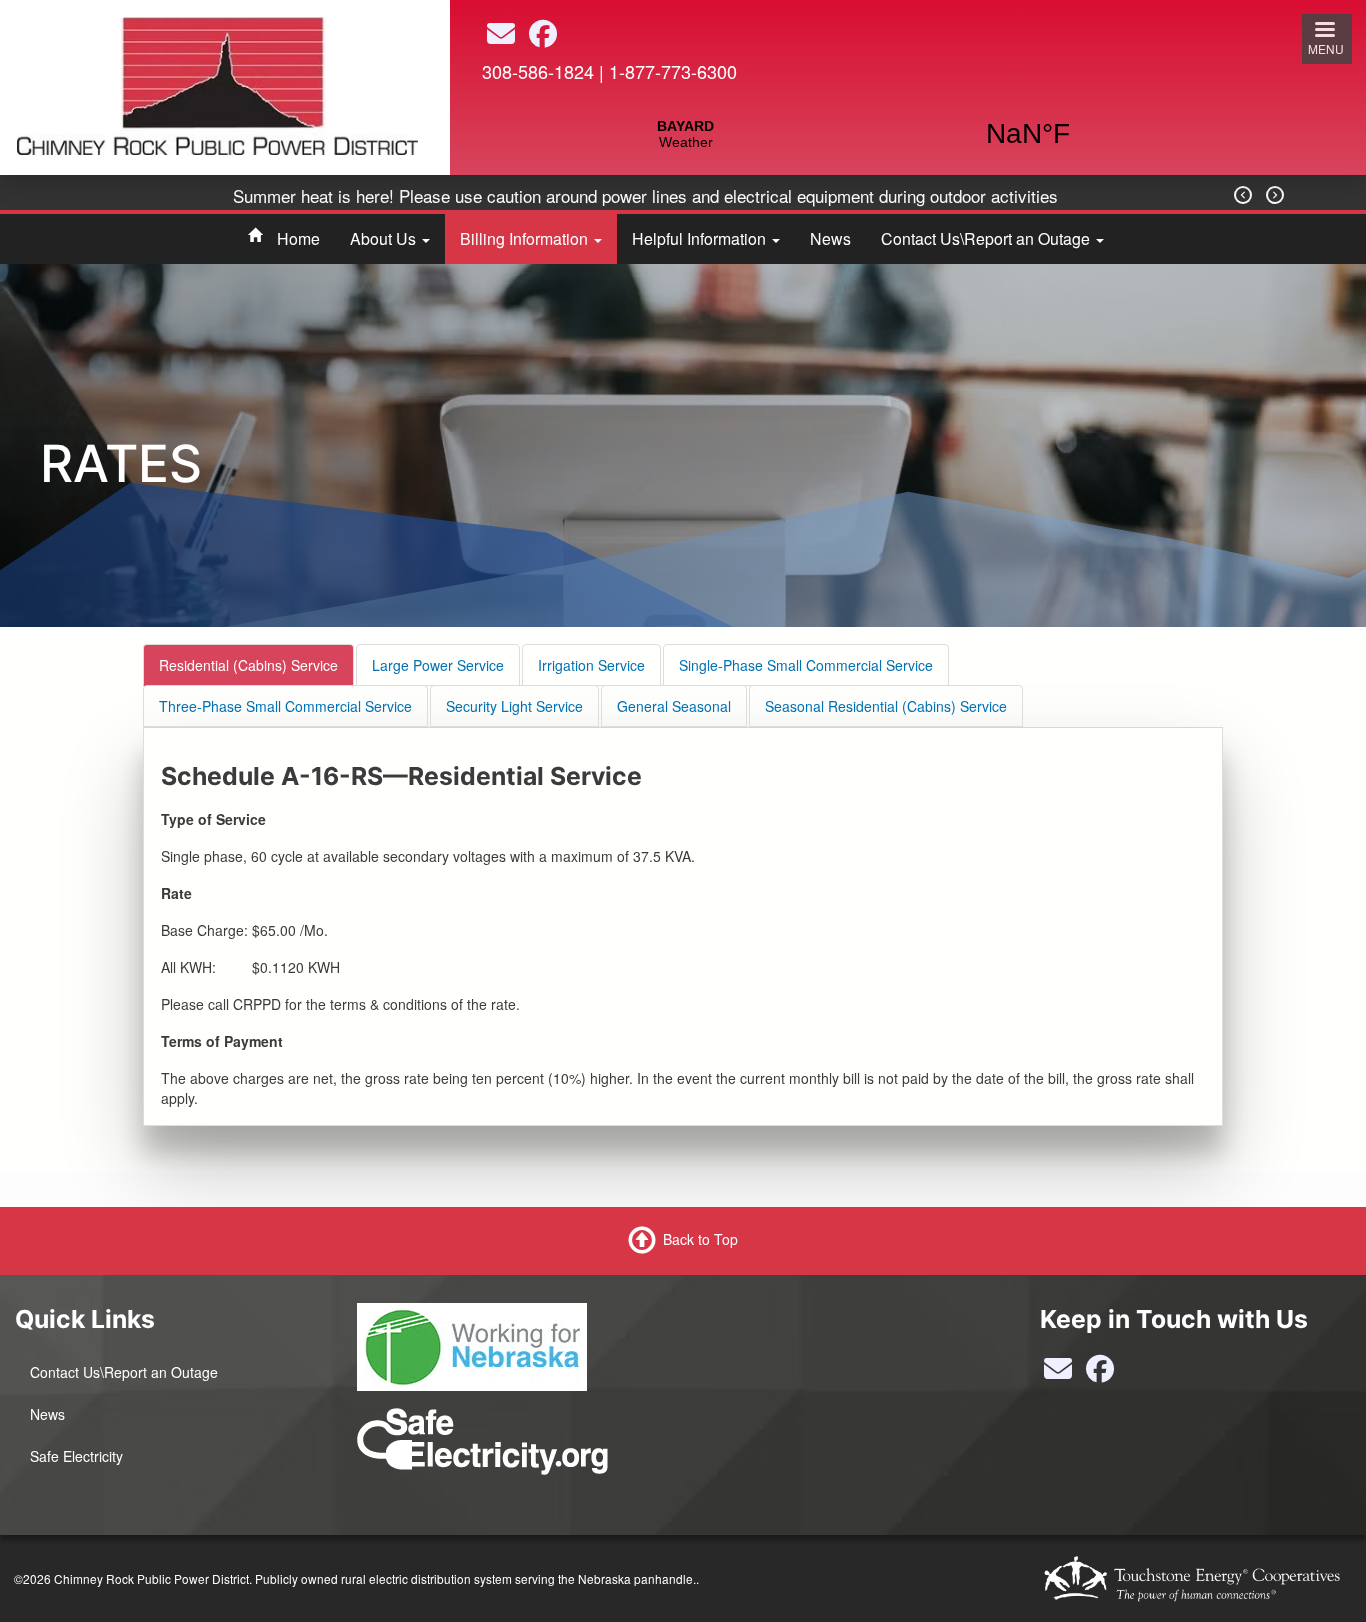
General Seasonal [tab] (674, 706)
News (830, 238)
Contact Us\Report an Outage (987, 238)
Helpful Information (701, 238)
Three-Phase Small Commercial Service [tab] (285, 706)
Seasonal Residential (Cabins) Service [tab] (886, 706)
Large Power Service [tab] (438, 665)
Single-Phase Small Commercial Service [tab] (806, 665)
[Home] (217, 84)
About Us (385, 238)
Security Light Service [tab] (514, 706)
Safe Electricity (76, 1456)
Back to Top (700, 1239)
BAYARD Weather (857, 134)
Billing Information (526, 238)
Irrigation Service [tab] (591, 665)
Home (298, 238)
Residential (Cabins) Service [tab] (248, 665)
